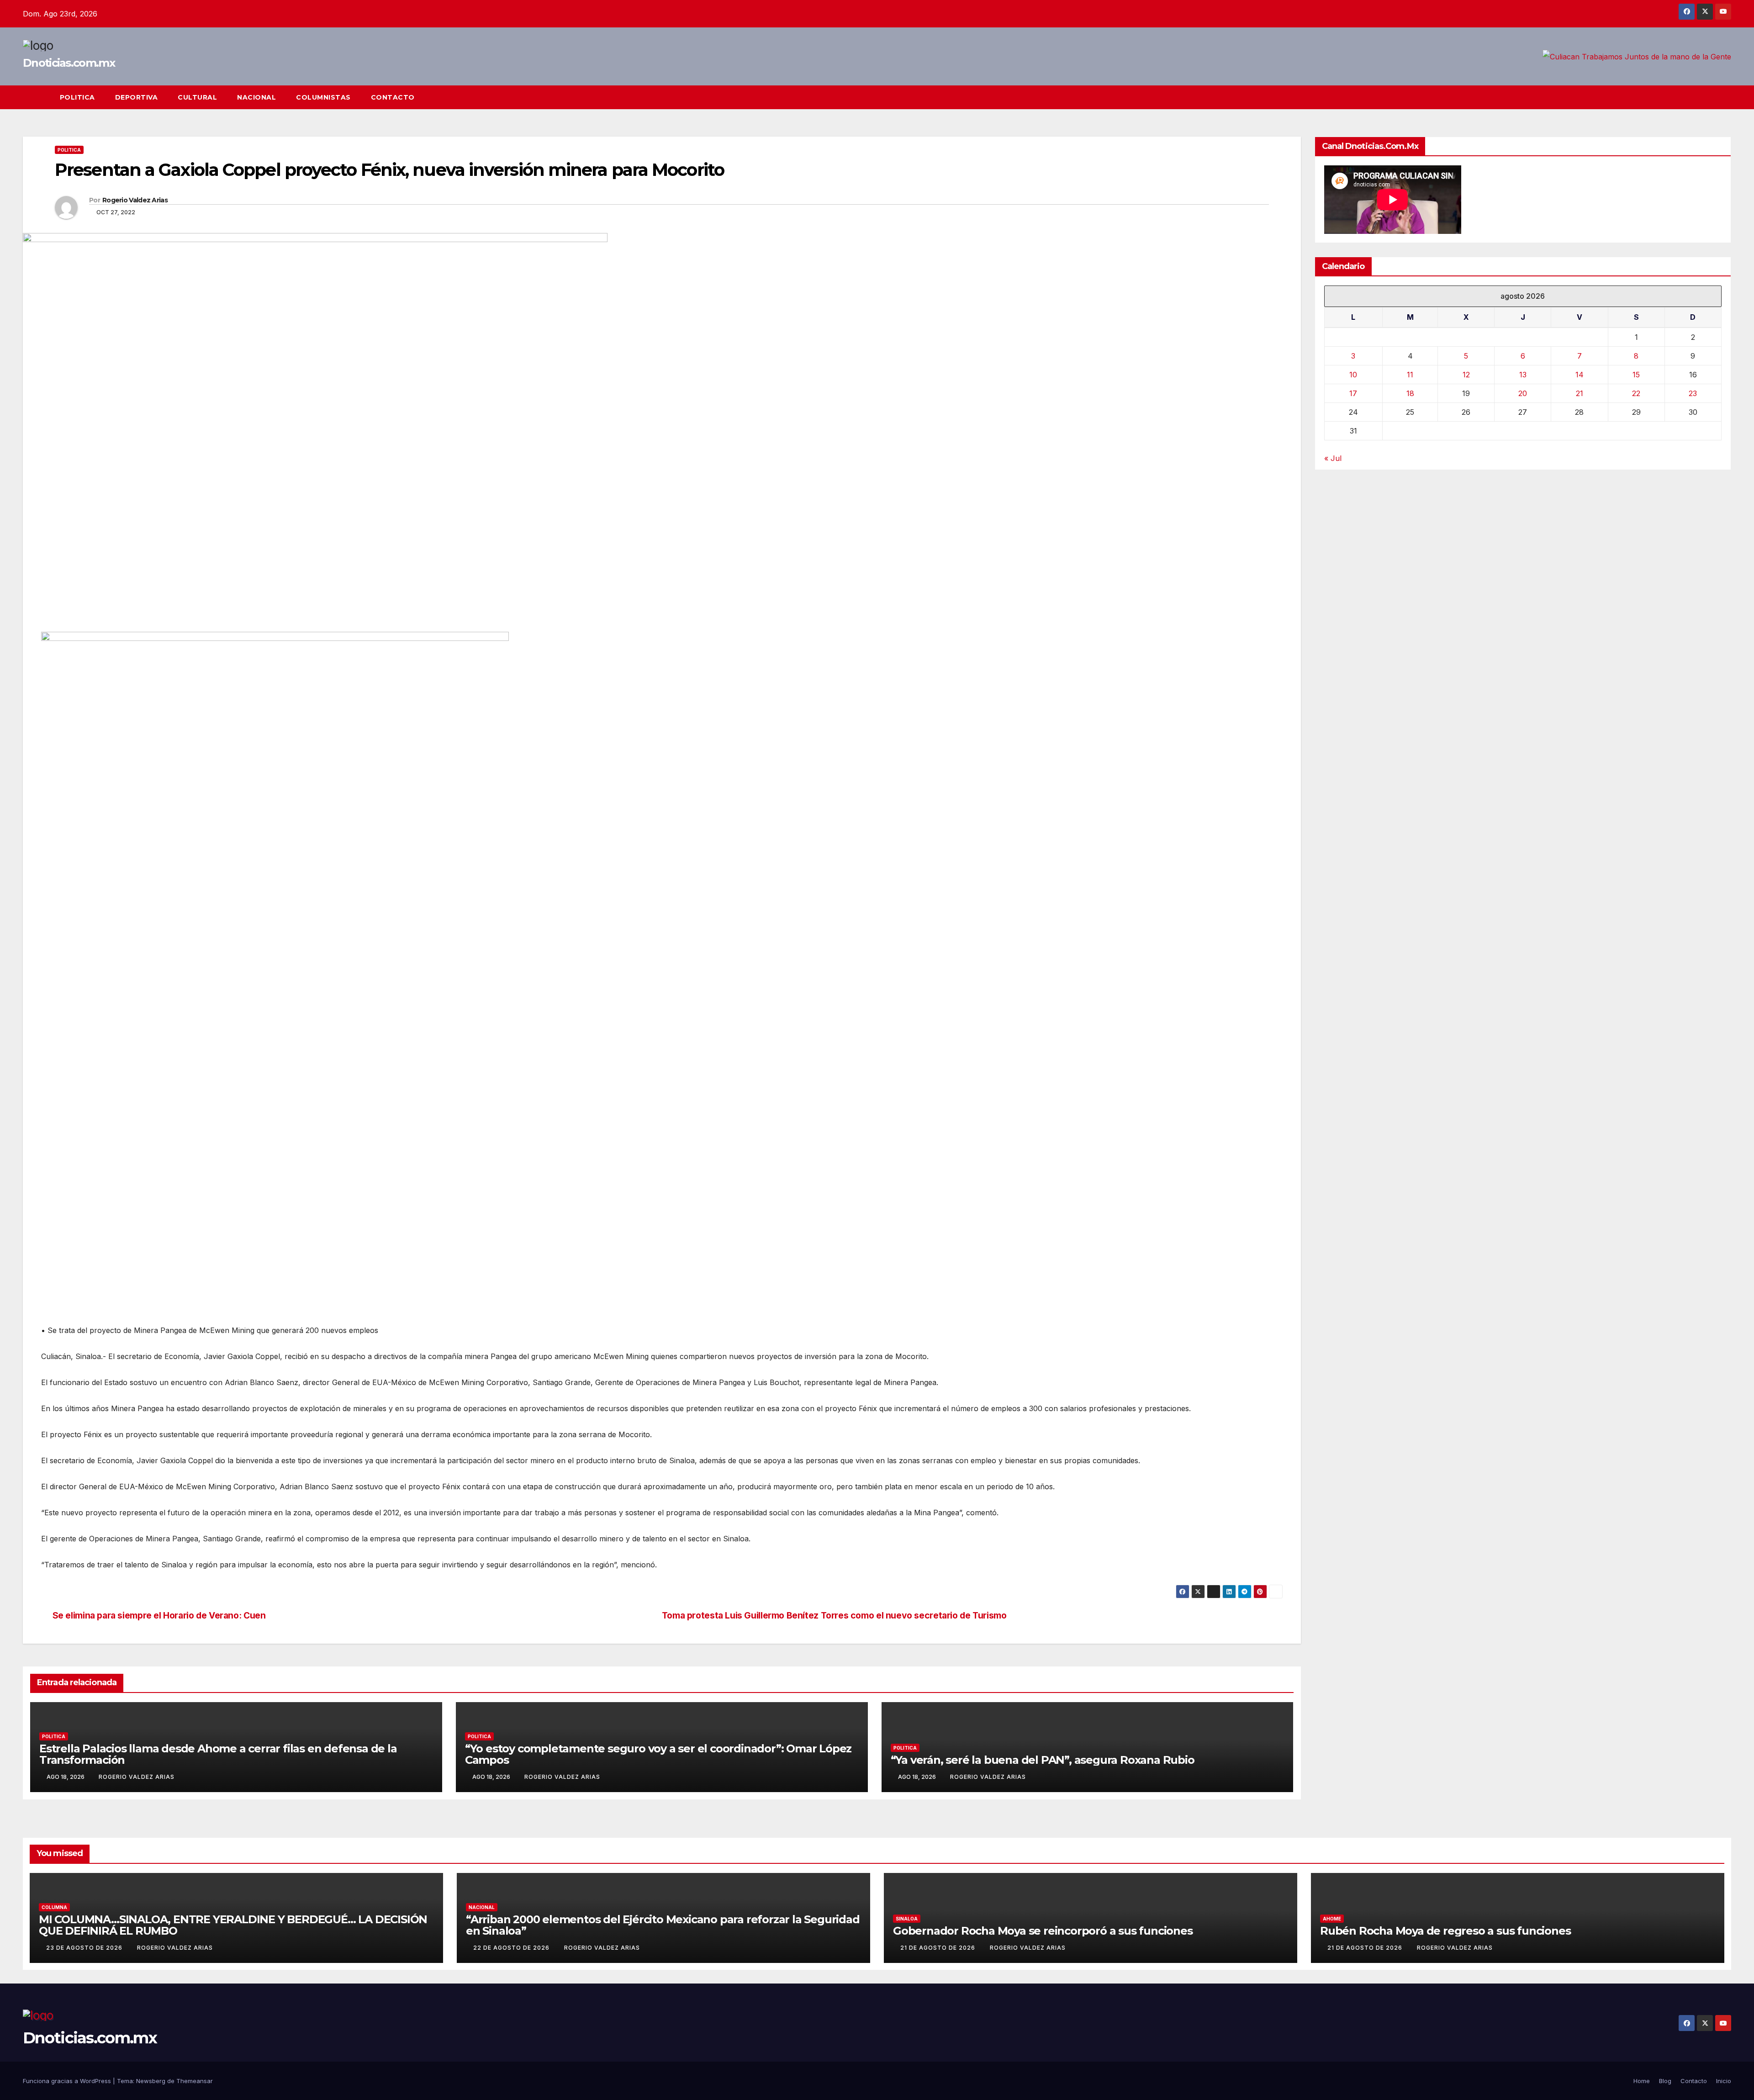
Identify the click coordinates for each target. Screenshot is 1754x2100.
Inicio (1724, 2081)
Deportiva (137, 97)
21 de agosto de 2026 (939, 1948)
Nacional (256, 97)
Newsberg (151, 2081)
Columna (54, 1907)
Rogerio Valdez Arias (135, 200)
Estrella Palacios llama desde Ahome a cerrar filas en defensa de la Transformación (218, 1754)
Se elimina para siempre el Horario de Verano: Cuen (159, 1616)
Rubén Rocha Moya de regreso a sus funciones (1445, 1931)
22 (1636, 393)
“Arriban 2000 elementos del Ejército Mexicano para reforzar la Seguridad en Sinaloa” (663, 1925)
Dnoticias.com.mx (69, 63)
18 (1410, 393)
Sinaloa (907, 1919)
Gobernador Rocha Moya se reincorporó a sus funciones (1043, 1931)
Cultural (197, 97)
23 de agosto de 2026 (85, 1948)
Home (1642, 2081)
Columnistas (323, 97)
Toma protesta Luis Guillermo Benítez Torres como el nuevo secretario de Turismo (834, 1616)
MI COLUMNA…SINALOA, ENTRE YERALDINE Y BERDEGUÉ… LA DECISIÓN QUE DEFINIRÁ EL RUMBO (233, 1925)
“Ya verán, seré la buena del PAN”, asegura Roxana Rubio (1043, 1760)
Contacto (393, 97)
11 (1410, 375)
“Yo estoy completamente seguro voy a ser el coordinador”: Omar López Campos (658, 1754)
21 (1580, 393)
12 (1466, 375)
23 (1693, 393)
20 (1523, 393)
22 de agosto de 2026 (512, 1948)
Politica (77, 97)
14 (1580, 375)
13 (1523, 375)
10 (1353, 375)
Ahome (1332, 1919)
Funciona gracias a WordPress (68, 2081)
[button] (1707, 97)
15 (1636, 375)
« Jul (1333, 458)
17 (1353, 393)
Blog (1665, 2081)
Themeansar (195, 2081)
